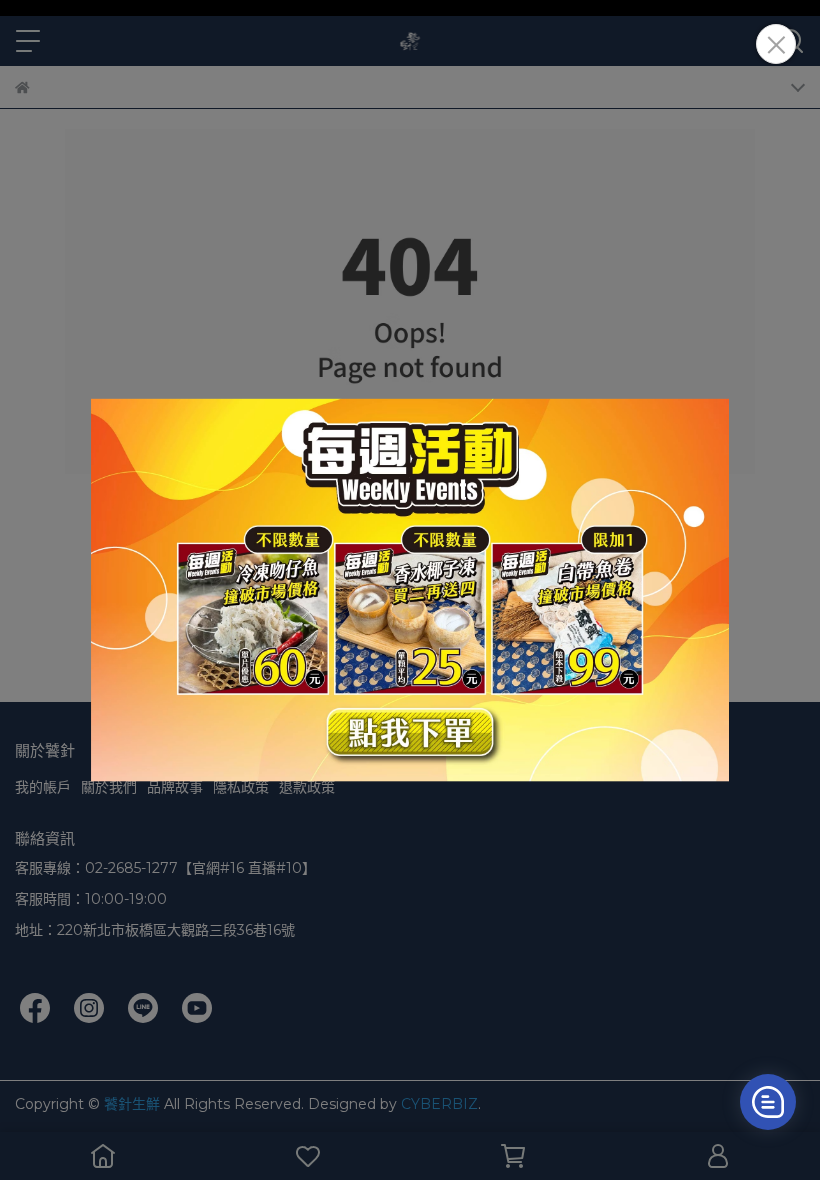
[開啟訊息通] (768, 1102)
